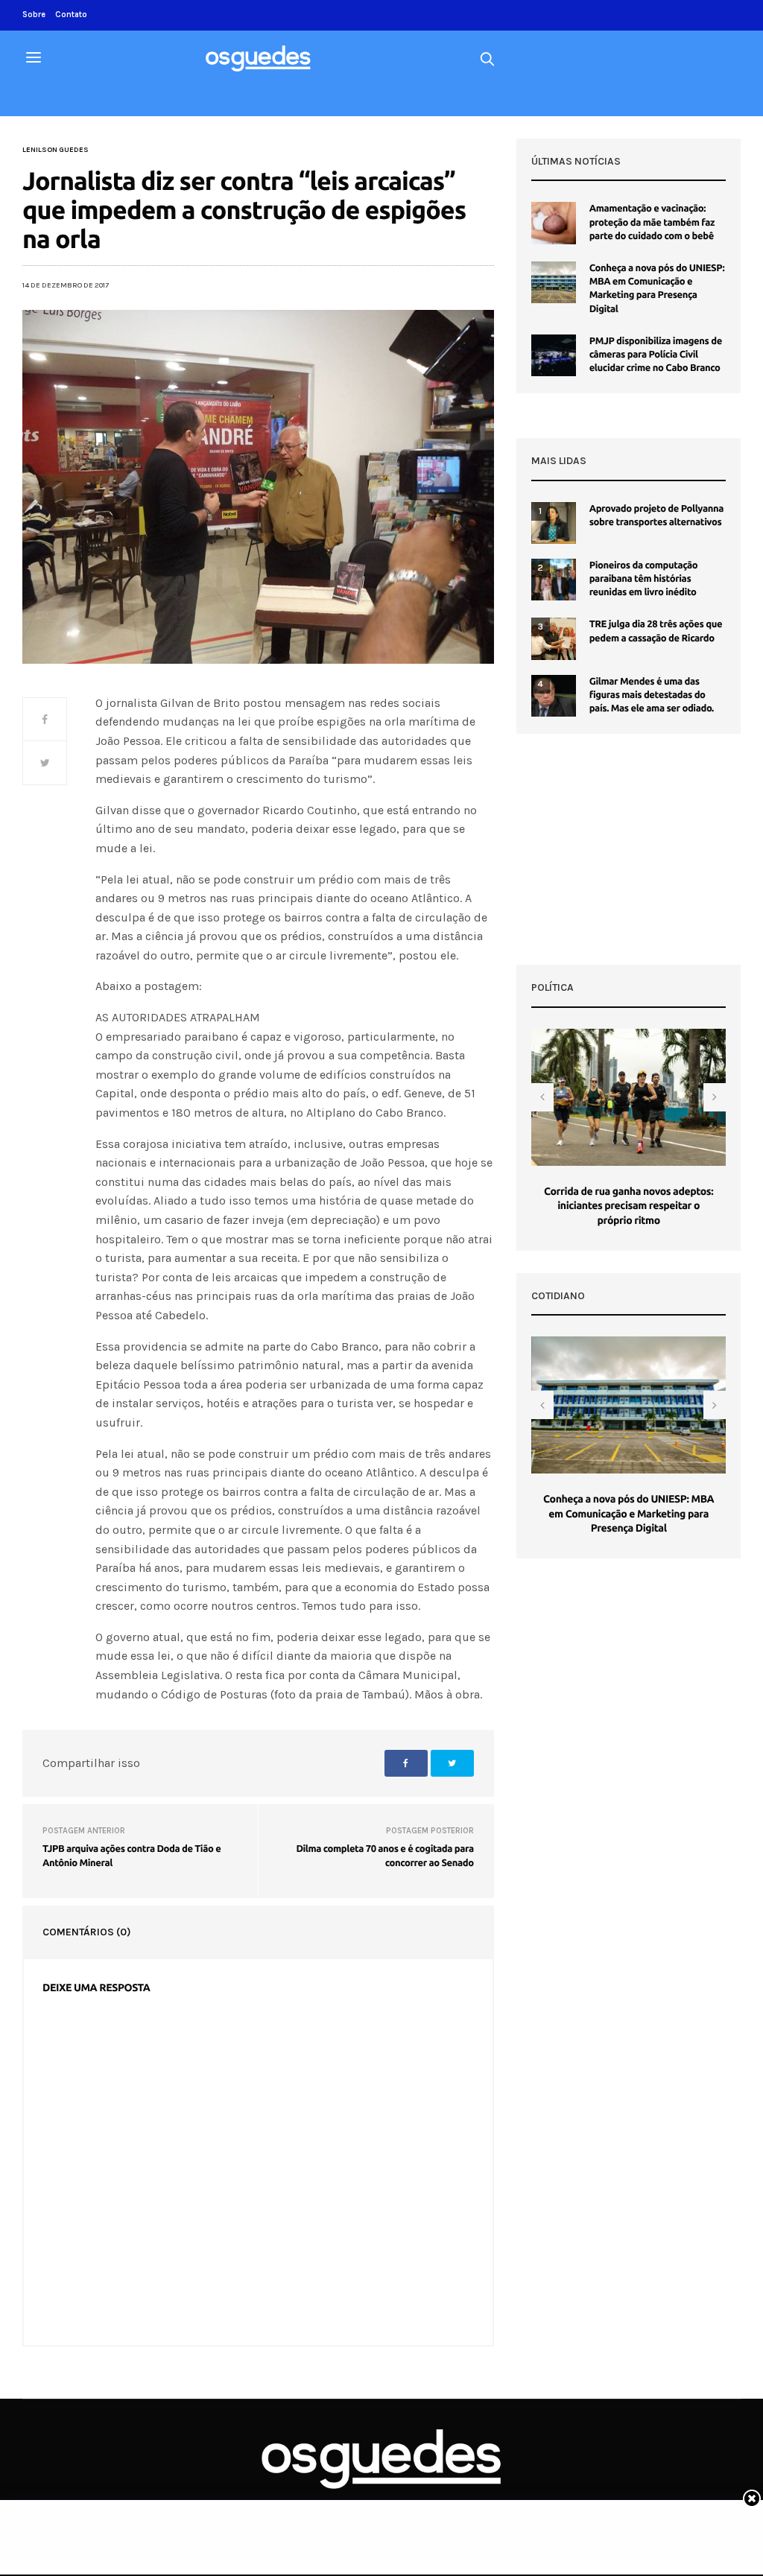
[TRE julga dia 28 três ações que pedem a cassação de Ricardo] (554, 638)
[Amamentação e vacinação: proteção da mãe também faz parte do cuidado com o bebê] (554, 223)
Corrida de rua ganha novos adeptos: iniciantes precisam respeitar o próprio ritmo (629, 1206)
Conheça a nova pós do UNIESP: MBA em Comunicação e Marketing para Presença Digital (629, 1513)
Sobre (34, 15)
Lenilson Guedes (56, 150)
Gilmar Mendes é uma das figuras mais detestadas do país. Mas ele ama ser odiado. (652, 695)
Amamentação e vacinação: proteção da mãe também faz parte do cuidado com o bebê (652, 222)
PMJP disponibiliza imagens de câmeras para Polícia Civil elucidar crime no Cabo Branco (656, 355)
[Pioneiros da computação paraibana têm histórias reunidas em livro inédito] (554, 580)
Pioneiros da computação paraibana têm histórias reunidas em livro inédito (644, 579)
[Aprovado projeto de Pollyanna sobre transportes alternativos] (554, 523)
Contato (71, 15)
